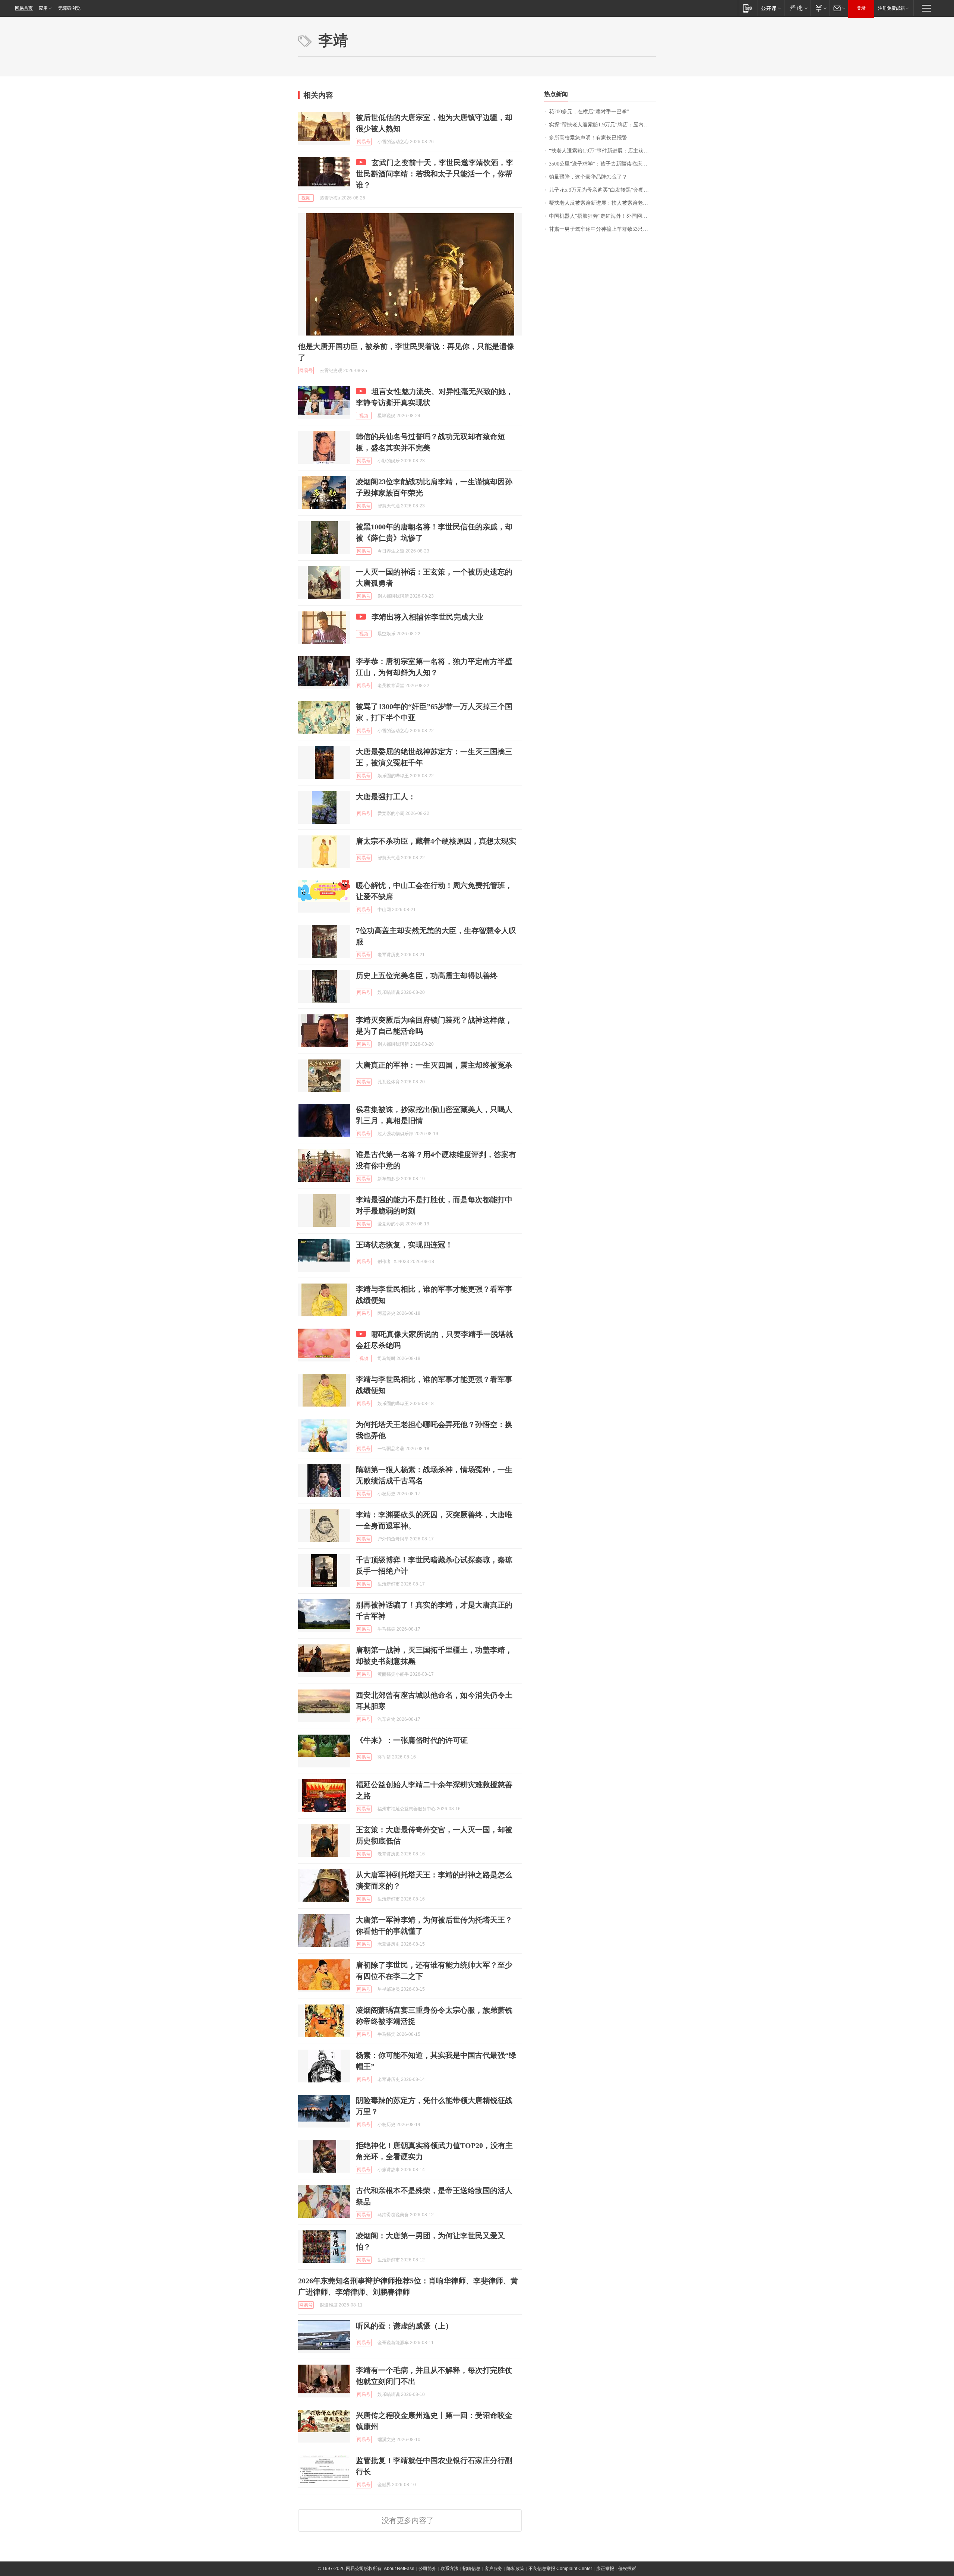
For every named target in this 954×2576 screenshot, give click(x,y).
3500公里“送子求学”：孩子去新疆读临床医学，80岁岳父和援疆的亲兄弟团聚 (602, 164)
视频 (306, 198)
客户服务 (493, 2569)
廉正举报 (605, 2569)
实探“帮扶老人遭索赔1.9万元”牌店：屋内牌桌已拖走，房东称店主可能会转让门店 (602, 125)
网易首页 (24, 8)
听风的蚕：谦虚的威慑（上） (404, 2326)
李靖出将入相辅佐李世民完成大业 (427, 617)
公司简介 (427, 2569)
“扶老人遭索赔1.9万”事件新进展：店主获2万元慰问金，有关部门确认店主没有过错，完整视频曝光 (602, 151)
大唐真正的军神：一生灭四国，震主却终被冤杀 (434, 1065)
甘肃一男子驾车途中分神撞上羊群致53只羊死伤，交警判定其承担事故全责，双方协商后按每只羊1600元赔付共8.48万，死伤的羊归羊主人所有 (602, 229)
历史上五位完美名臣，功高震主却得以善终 (427, 976)
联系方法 (449, 2569)
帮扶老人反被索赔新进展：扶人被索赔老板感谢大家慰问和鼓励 (602, 203)
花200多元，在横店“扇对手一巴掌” (589, 112)
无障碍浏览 (69, 8)
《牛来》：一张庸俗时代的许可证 (412, 1740)
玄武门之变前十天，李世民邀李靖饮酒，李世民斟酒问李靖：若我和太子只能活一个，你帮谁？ (435, 174)
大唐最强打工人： (386, 797)
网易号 (364, 142)
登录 (861, 8)
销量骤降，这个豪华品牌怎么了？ (588, 177)
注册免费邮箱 (891, 8)
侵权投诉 (627, 2569)
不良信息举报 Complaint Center (560, 2569)
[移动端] (748, 8)
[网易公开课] (771, 8)
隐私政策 (515, 2569)
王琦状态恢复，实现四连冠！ (404, 1245)
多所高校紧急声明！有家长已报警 (588, 138)
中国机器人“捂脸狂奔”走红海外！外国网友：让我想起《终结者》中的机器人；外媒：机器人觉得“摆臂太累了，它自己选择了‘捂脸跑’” (602, 216)
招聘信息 (471, 2569)
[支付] (820, 8)
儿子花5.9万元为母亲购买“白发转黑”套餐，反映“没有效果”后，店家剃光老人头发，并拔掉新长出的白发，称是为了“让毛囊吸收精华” (602, 190)
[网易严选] (797, 8)
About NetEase (399, 2569)
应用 (43, 8)
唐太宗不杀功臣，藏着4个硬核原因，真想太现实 (436, 841)
